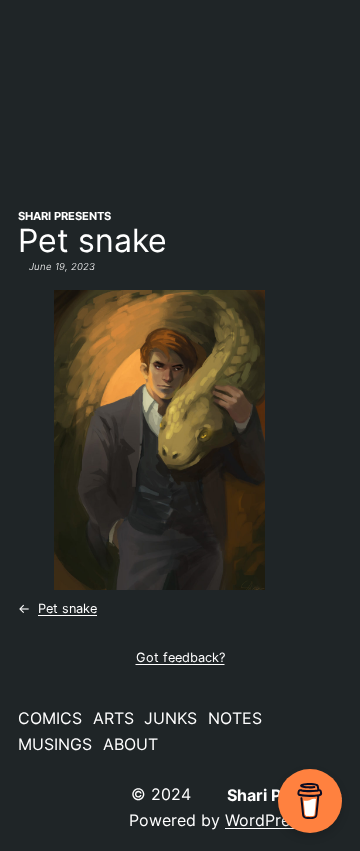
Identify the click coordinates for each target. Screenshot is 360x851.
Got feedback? (180, 657)
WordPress (265, 820)
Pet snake (67, 608)
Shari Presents (64, 216)
